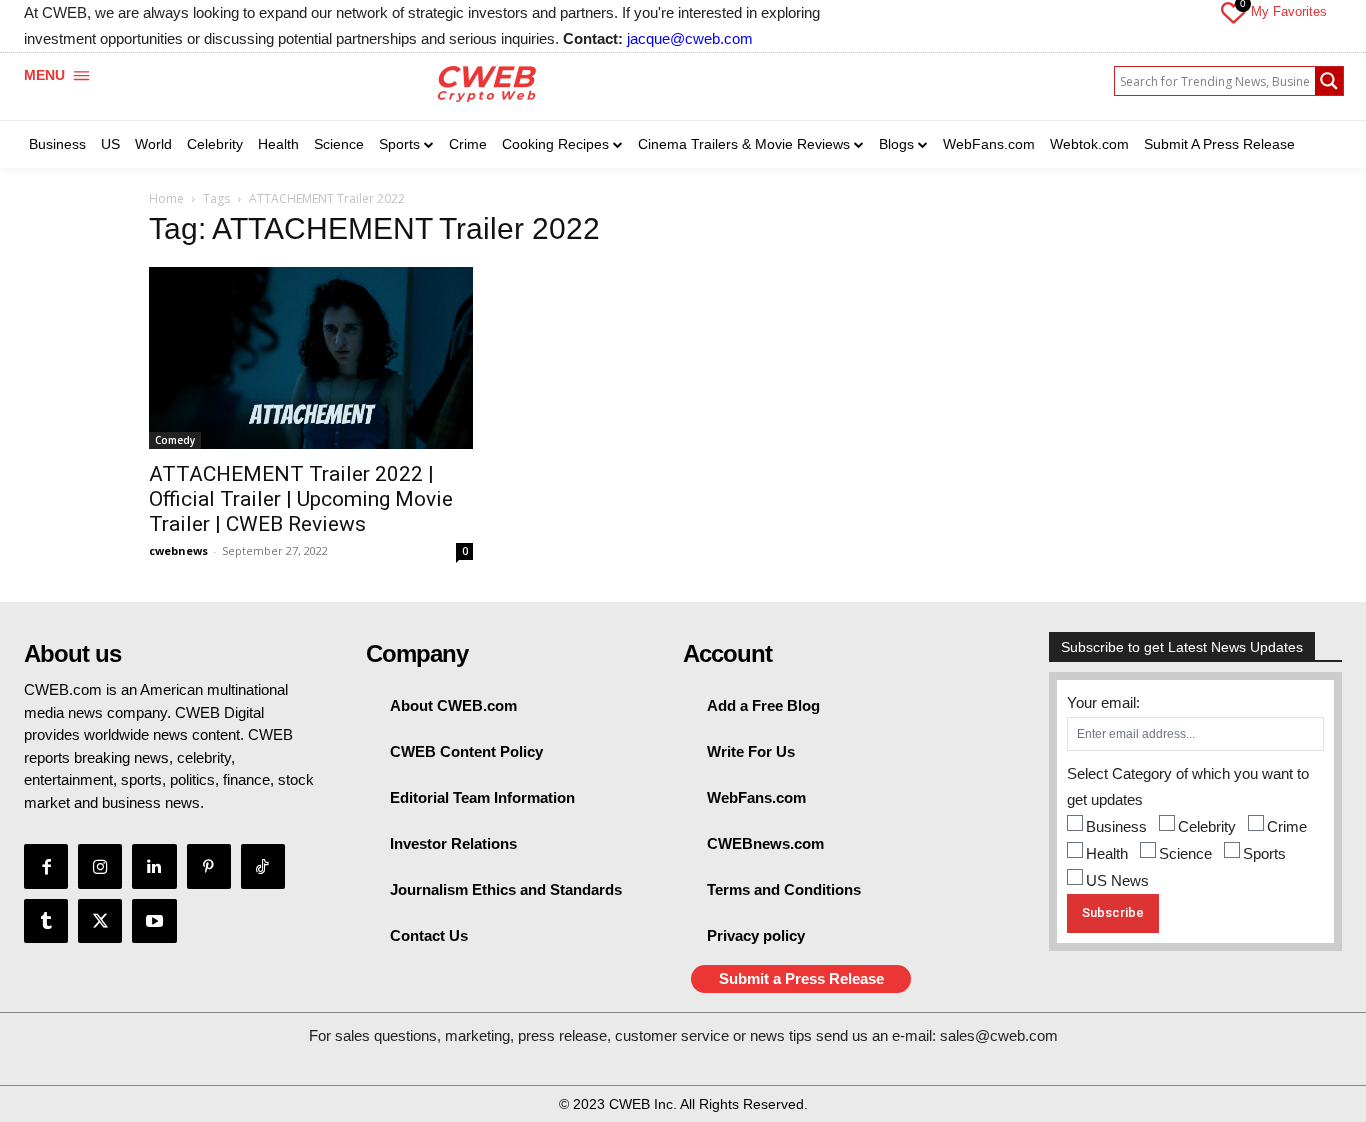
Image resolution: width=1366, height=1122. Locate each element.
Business (1116, 826)
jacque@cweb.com (690, 38)
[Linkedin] (154, 866)
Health (1107, 853)
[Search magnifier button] (1329, 81)
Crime (1287, 826)
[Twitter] (100, 921)
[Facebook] (46, 866)
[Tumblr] (46, 921)
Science (1185, 853)
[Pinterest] (209, 866)
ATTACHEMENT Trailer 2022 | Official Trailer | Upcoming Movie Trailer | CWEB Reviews (301, 499)
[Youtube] (154, 921)
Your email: (1103, 702)
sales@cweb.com (999, 1035)
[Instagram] (100, 866)
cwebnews (178, 550)
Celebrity (1207, 826)
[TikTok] (263, 866)
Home (166, 198)
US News (1117, 880)
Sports (1264, 853)
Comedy (175, 440)
